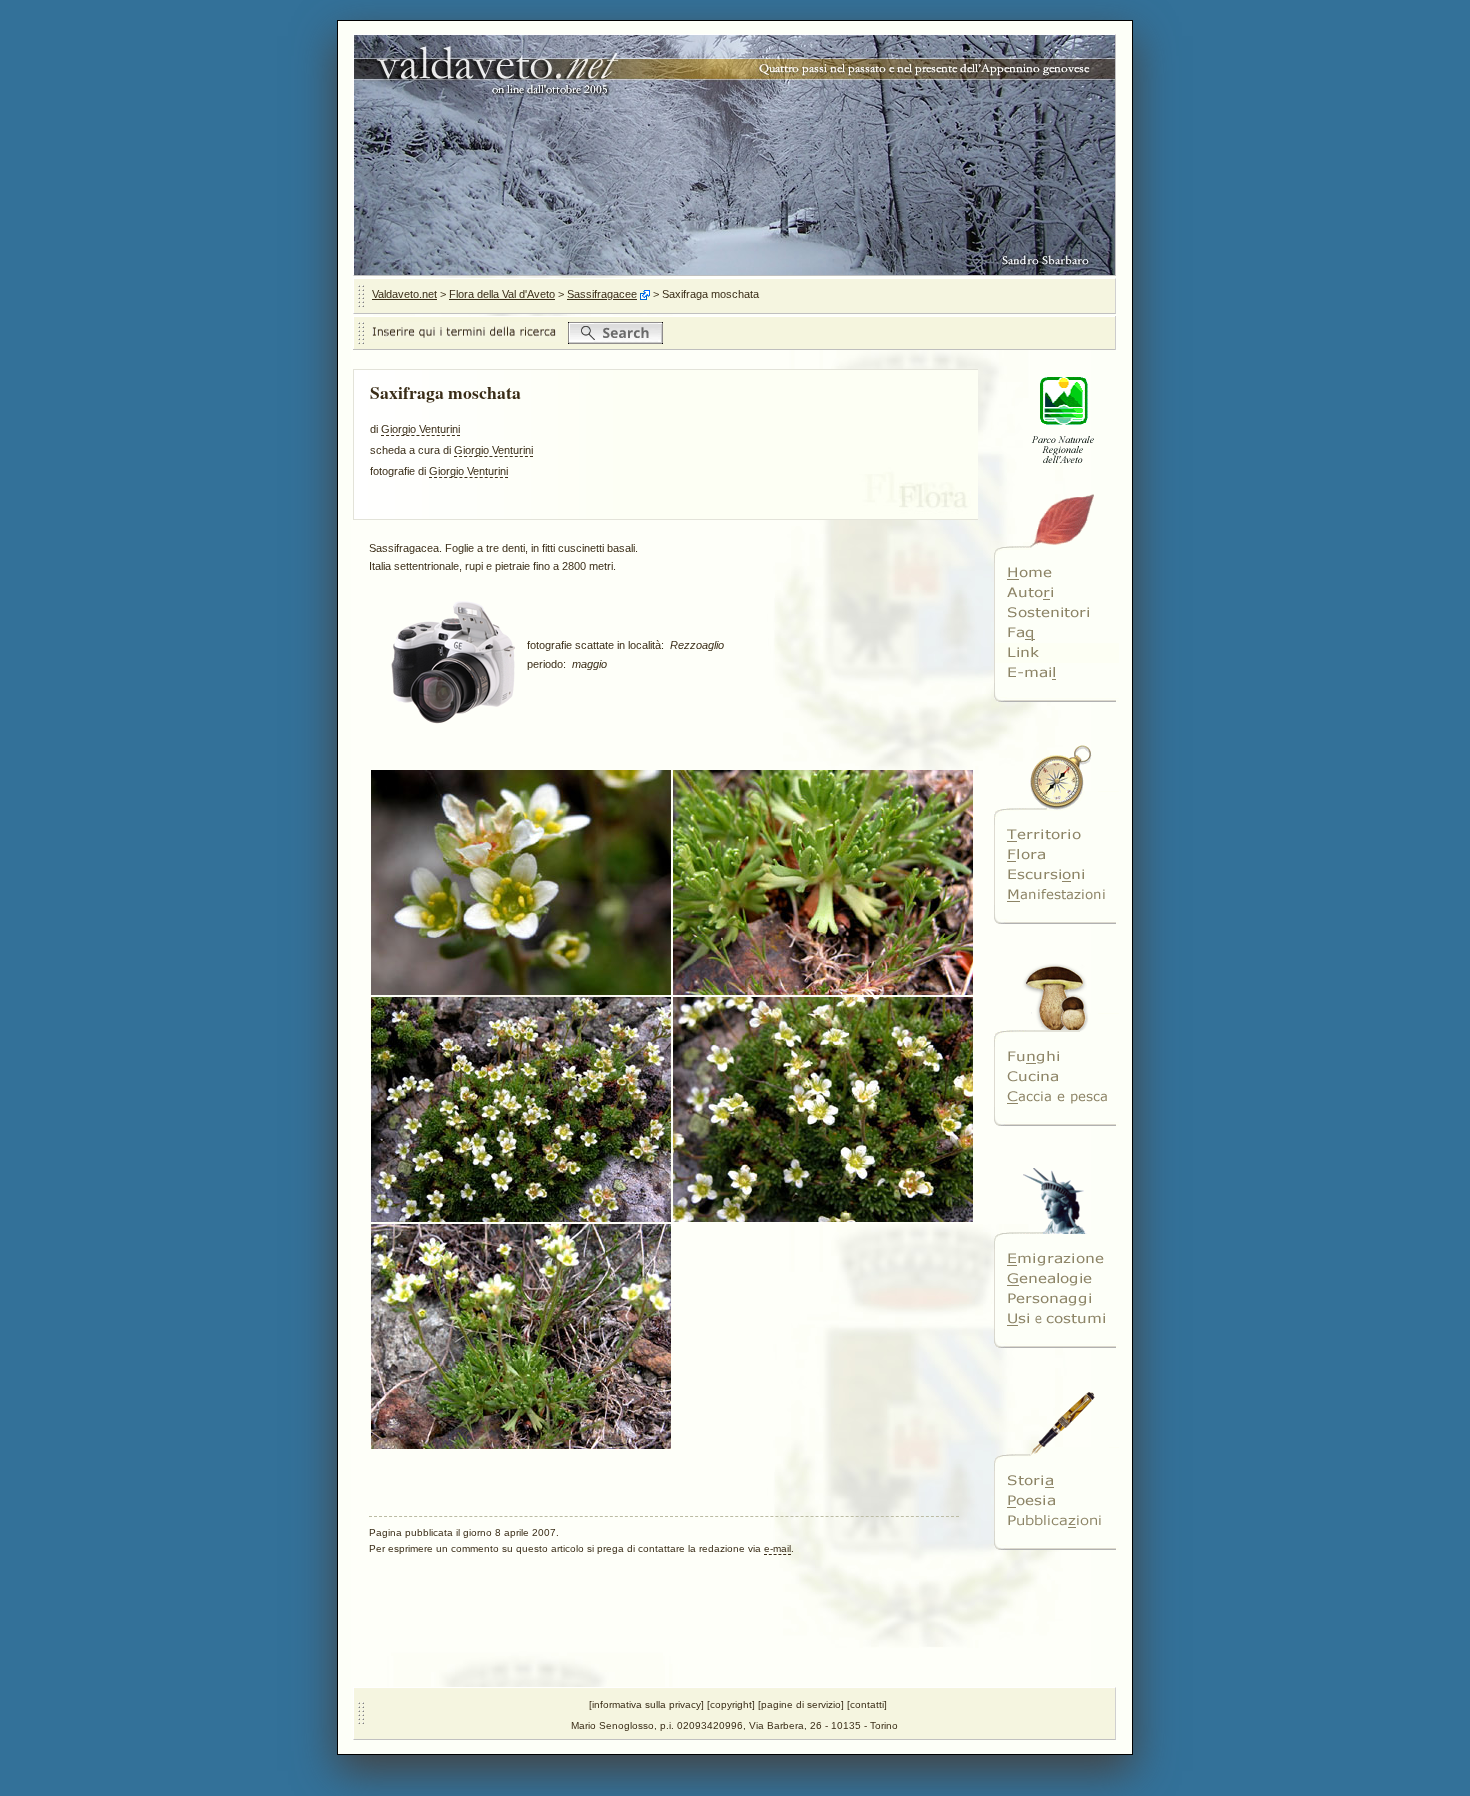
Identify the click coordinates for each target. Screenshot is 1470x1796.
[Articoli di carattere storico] (1056, 1481)
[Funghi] (1056, 1057)
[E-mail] (1056, 673)
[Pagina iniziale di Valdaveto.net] (1056, 573)
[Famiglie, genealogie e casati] (1056, 1279)
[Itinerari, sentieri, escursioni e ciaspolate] (1056, 875)
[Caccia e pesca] (1056, 1097)
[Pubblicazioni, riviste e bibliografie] (1056, 1521)
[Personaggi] (1056, 1299)
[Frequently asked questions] (1056, 633)
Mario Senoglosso (612, 1725)
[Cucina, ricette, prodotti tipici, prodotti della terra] (1056, 1077)
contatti (867, 1704)
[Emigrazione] (1056, 1259)
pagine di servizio (801, 1704)
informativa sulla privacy (646, 1704)
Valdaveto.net (404, 294)
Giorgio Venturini (420, 429)
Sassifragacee (602, 294)
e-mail (777, 1548)
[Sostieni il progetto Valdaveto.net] (1056, 613)
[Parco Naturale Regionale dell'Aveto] (1056, 476)
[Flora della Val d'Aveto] (1056, 855)
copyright (731, 1704)
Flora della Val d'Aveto (502, 294)
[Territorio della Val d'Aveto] (1056, 835)
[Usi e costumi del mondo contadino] (1056, 1319)
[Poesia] (1056, 1501)
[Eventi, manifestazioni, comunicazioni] (1056, 895)
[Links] (1056, 653)
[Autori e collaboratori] (1056, 593)
